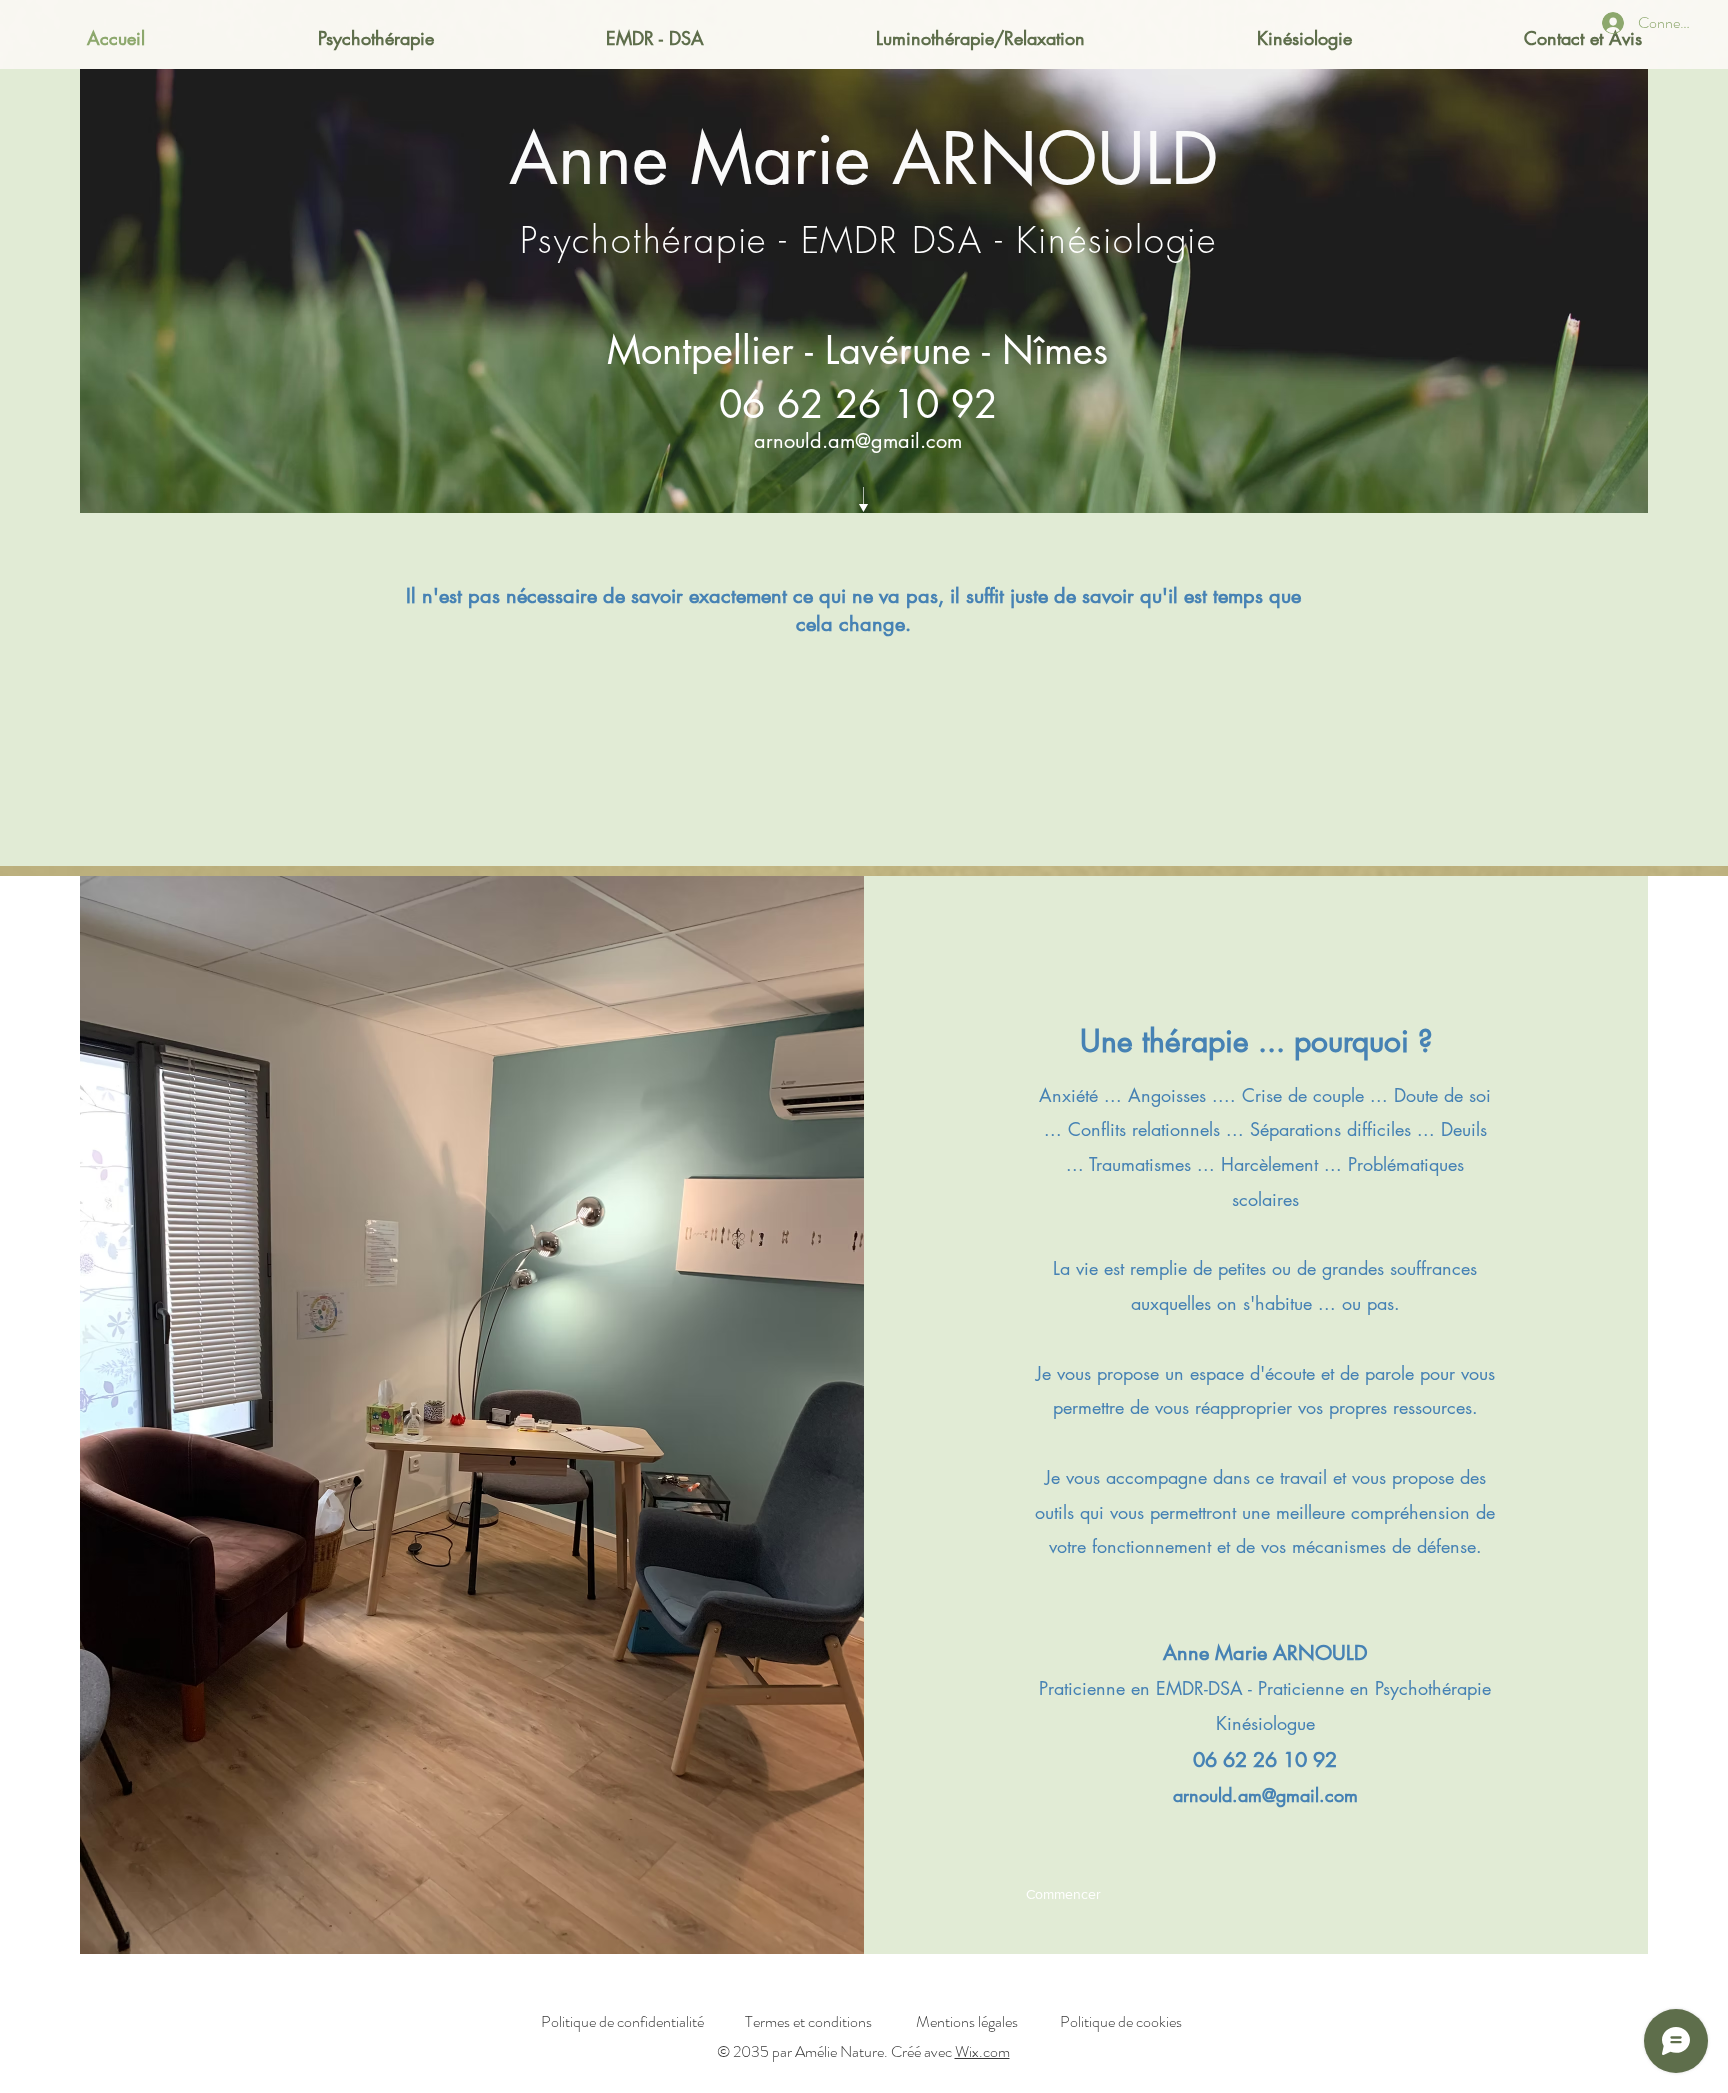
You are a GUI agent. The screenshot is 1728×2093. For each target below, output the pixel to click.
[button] (1063, 1895)
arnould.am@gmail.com (858, 441)
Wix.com (982, 2051)
